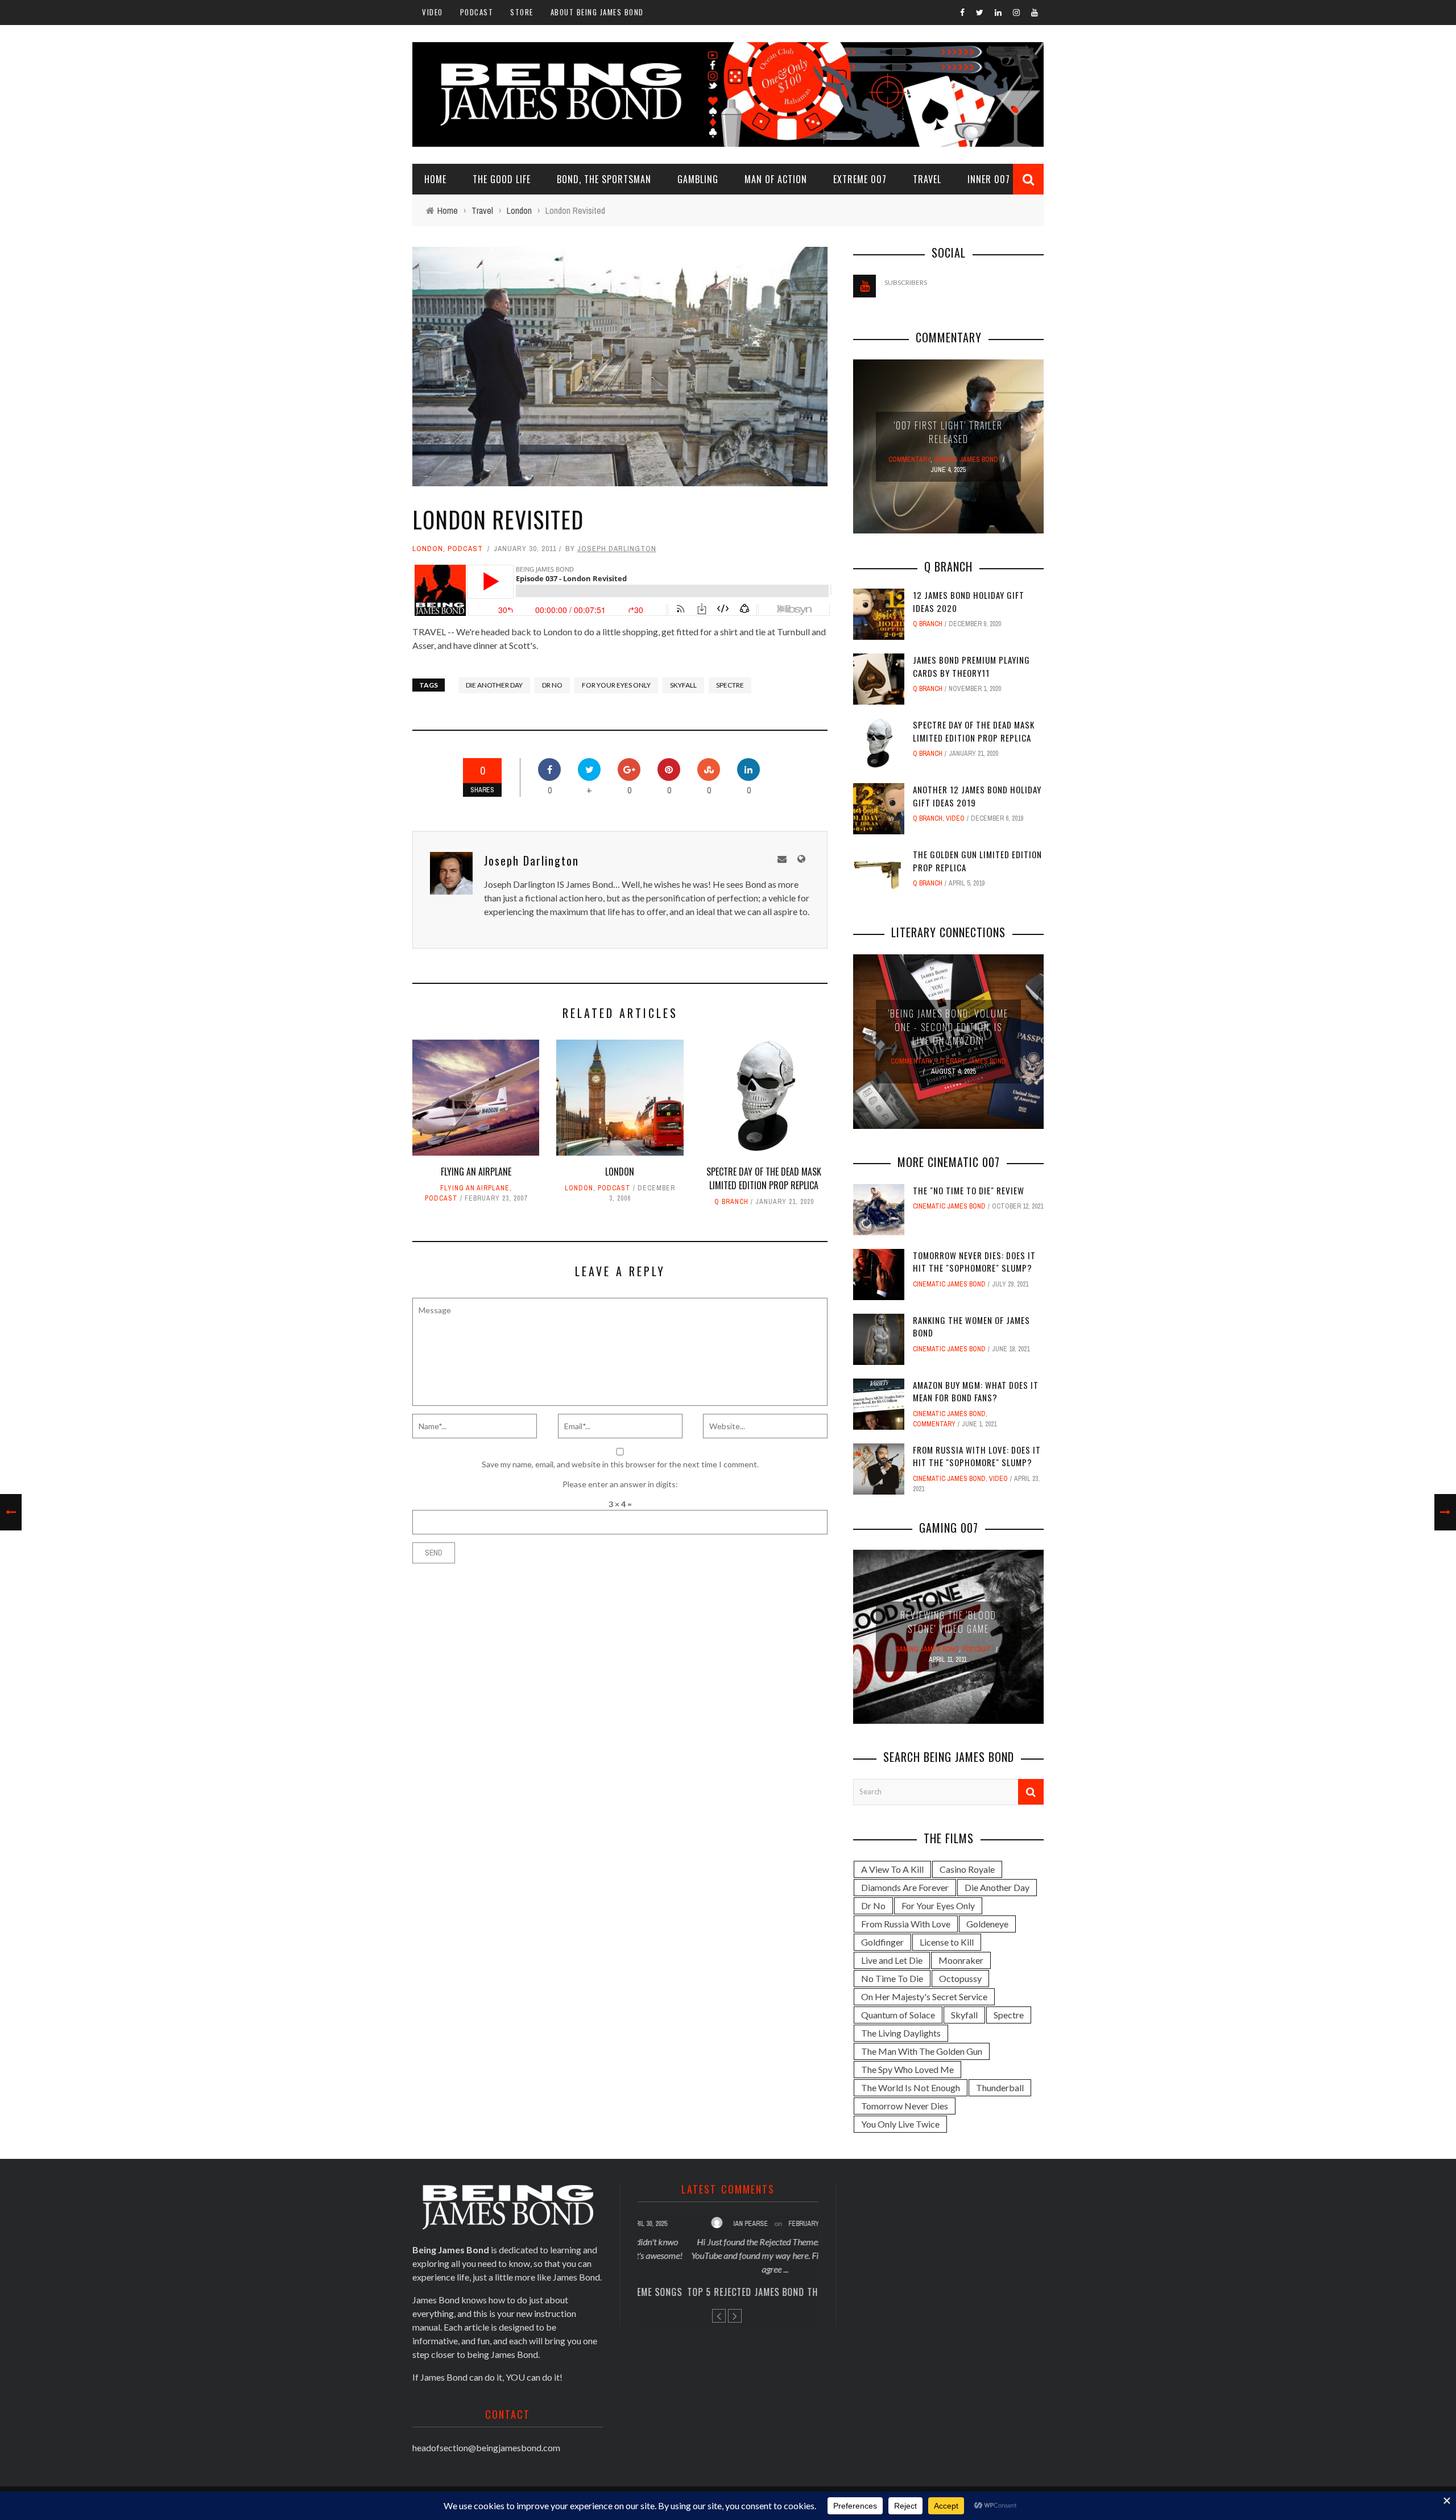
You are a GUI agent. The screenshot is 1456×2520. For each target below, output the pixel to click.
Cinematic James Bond (949, 1206)
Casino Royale (967, 1869)
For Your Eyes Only (616, 685)
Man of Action (776, 179)
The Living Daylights (901, 2033)
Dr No (552, 685)
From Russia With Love (906, 1924)
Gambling (698, 179)
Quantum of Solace (898, 2015)
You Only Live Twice (900, 2124)
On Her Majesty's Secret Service (924, 1996)
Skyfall (683, 685)
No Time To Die (892, 1978)
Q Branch (731, 1202)
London (428, 549)
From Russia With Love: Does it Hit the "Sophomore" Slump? (977, 1456)
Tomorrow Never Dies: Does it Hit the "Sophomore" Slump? (974, 1262)
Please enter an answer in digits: (620, 1484)
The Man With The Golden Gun (922, 2051)
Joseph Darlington (617, 549)
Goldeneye (987, 1924)
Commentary (934, 1424)
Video (433, 12)
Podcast (477, 12)
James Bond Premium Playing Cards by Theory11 (971, 666)
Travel (927, 179)
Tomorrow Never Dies (905, 2106)
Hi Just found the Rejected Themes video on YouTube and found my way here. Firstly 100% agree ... (728, 2255)
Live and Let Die (892, 1960)
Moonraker (961, 1960)
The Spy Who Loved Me (907, 2069)
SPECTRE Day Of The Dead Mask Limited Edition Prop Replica (764, 1178)
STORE (522, 12)
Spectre (730, 685)
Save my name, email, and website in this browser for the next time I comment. (620, 1464)
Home (435, 179)
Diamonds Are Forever (905, 1887)
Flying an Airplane (476, 1172)
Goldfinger (882, 1942)
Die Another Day (494, 685)
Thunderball (1000, 2087)
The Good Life (502, 179)
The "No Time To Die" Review (969, 1190)
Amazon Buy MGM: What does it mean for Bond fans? (976, 1391)
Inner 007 (989, 179)
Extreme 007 (860, 179)
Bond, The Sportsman (604, 179)
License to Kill (947, 1942)
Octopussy (960, 1978)
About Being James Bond (597, 12)
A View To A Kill (892, 1869)
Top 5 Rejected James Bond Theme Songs (728, 2292)
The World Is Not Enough (911, 2087)
